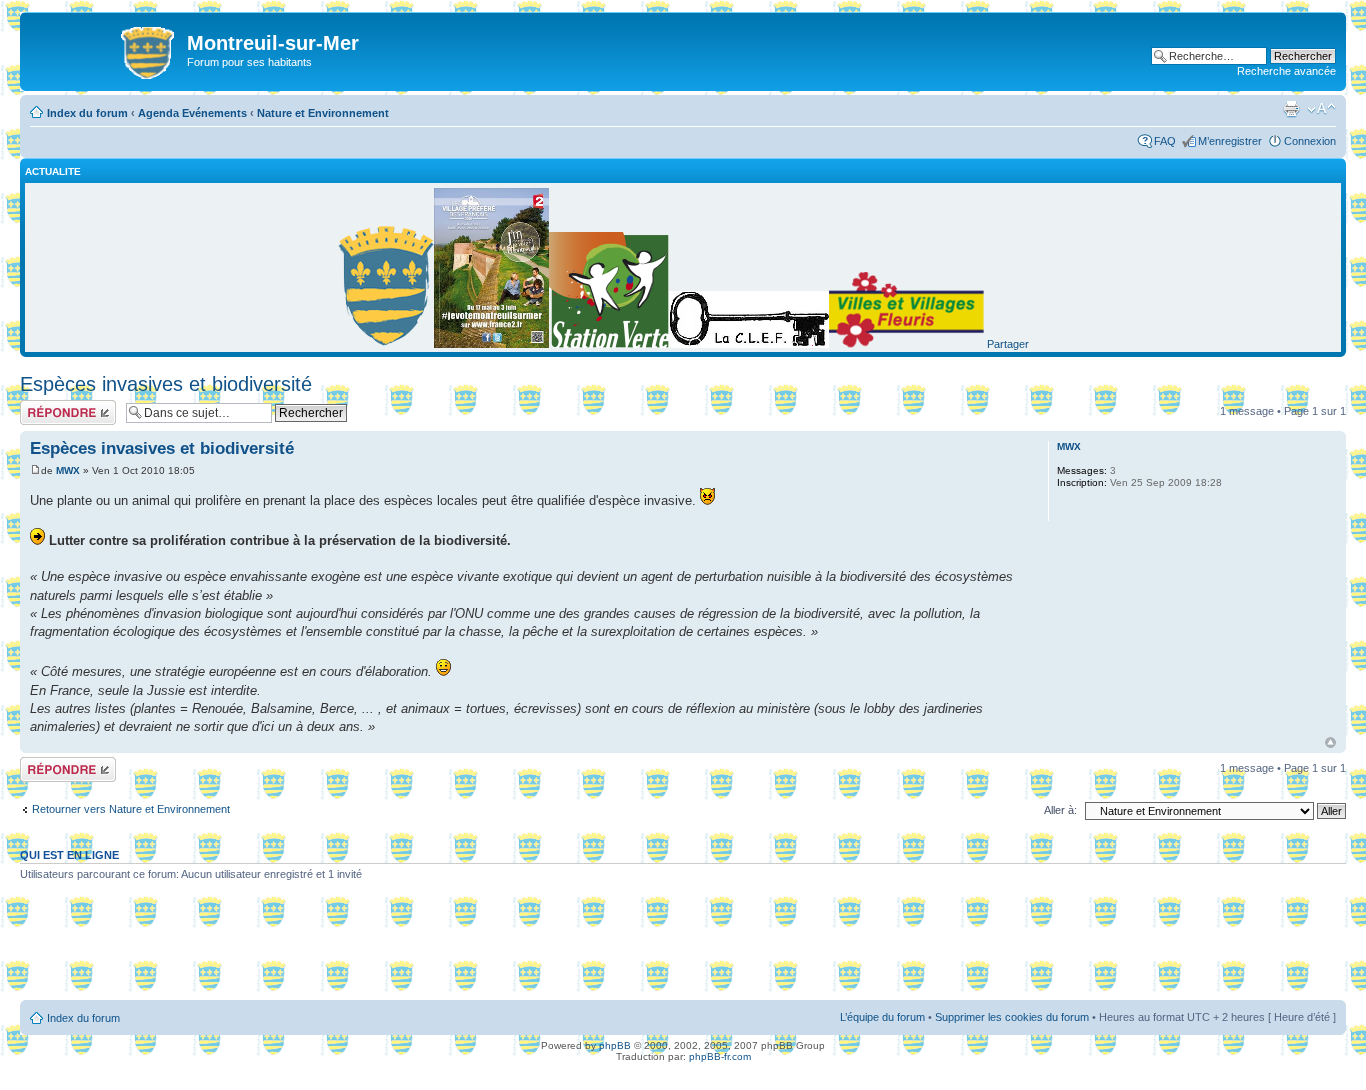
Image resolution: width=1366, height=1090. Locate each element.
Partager (1008, 344)
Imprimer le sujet (1291, 109)
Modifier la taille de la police (1321, 109)
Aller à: (1060, 810)
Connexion (1310, 141)
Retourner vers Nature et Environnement (131, 809)
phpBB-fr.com (720, 1056)
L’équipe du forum (882, 1017)
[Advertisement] (683, 948)
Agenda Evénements (192, 113)
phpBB (615, 1045)
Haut (1330, 742)
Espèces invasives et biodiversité (166, 384)
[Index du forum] (106, 49)
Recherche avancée (1286, 71)
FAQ (1165, 141)
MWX (68, 470)
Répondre (44, 406)
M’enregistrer (1230, 141)
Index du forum (87, 113)
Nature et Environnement (323, 113)
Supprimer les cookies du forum (1012, 1017)
